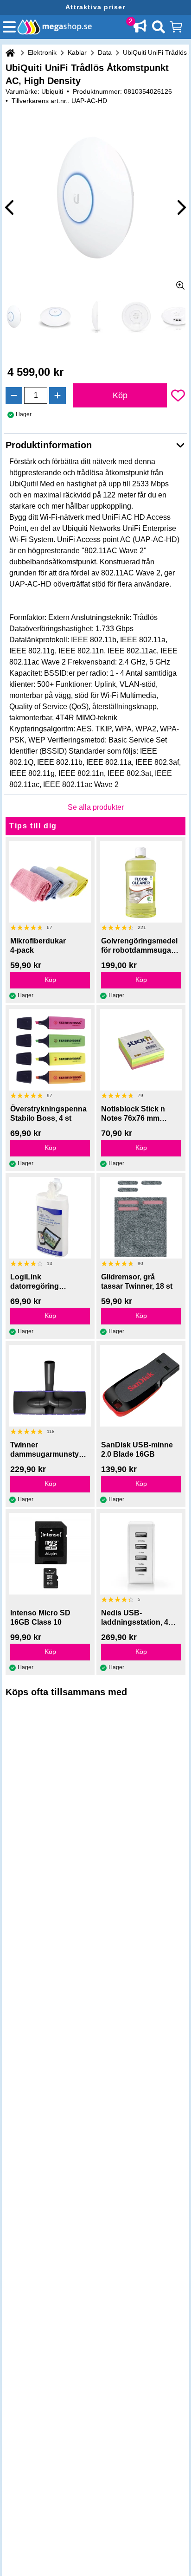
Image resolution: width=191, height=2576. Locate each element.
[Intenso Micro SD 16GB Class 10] (50, 1554)
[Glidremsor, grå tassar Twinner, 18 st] (141, 1218)
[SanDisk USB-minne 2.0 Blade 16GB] (141, 1386)
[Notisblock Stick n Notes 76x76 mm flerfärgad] (141, 1050)
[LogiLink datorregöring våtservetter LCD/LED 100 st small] (50, 1218)
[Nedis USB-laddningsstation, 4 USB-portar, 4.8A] (141, 1554)
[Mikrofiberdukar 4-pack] (50, 882)
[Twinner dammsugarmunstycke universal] (50, 1386)
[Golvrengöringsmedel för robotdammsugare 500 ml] (141, 882)
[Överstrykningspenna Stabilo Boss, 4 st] (50, 1050)
